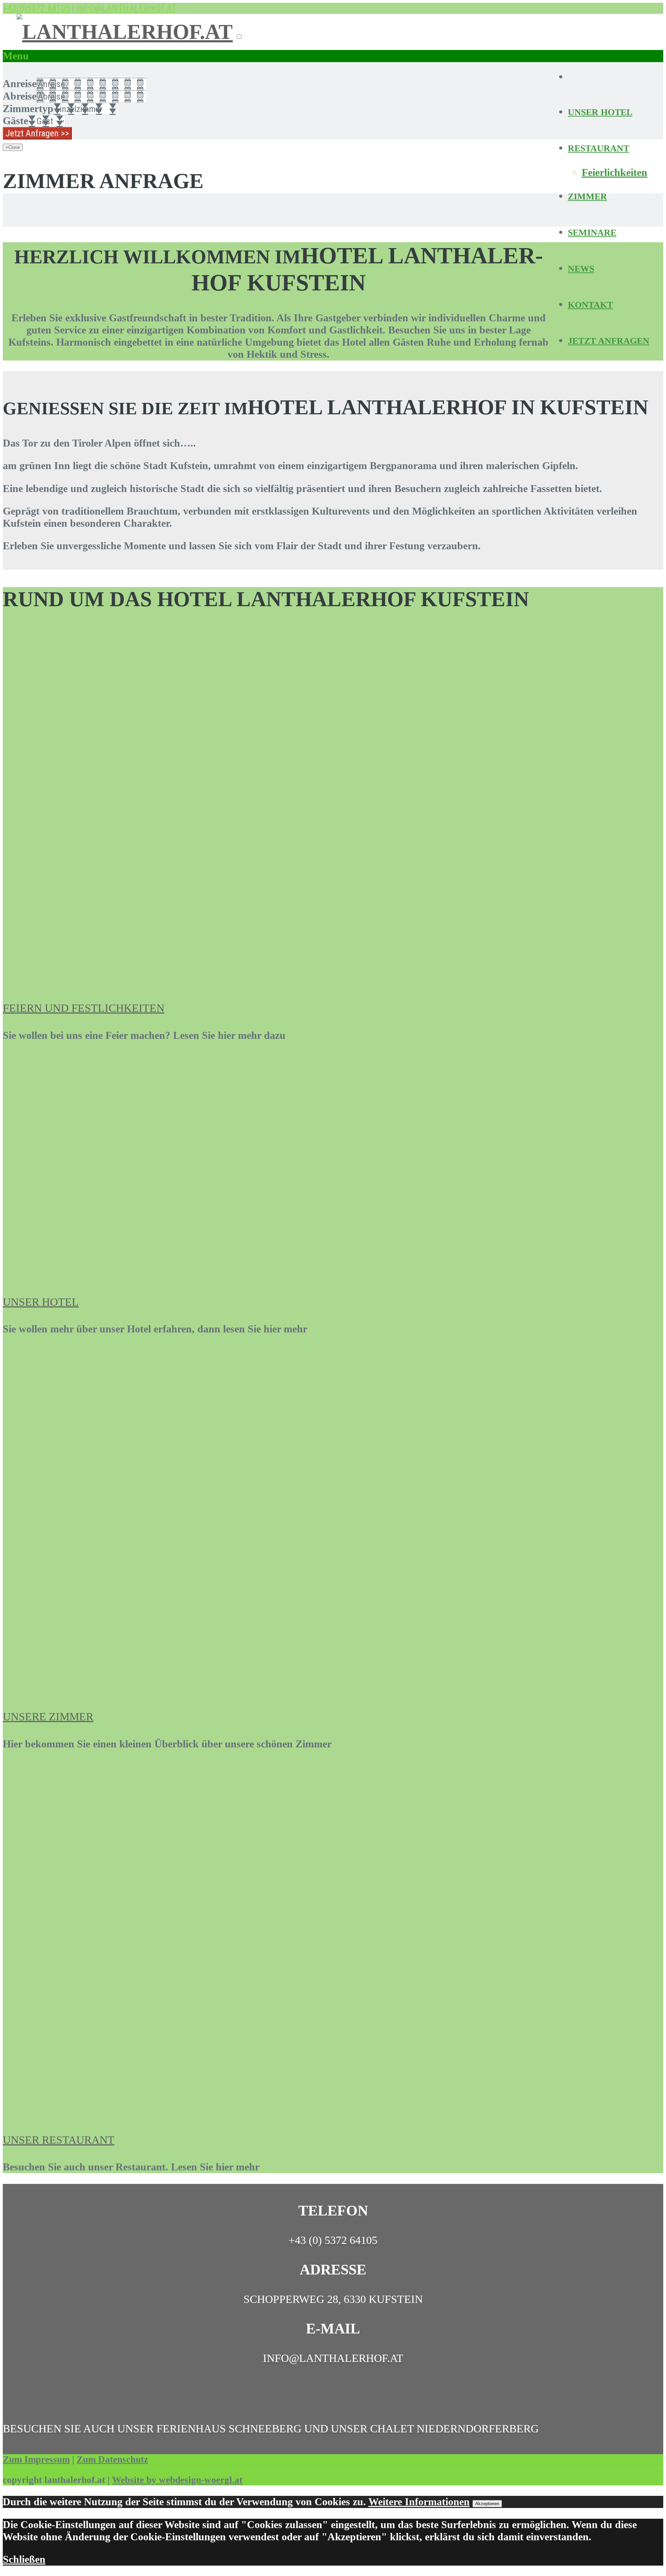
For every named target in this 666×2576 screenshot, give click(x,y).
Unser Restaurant (59, 2140)
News (581, 269)
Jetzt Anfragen (609, 341)
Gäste (15, 121)
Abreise (20, 96)
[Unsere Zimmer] (133, 1689)
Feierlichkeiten (614, 172)
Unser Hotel (600, 112)
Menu (16, 56)
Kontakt (590, 305)
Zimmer (587, 197)
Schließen (24, 2559)
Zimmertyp (28, 109)
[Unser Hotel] (133, 1274)
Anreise (20, 84)
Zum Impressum (36, 2459)
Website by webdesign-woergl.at (177, 2480)
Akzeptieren (487, 2504)
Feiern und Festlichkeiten (84, 1008)
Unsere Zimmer (48, 1717)
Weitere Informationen (419, 2502)
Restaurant (599, 148)
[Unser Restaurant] (121, 2112)
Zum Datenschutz (112, 2459)
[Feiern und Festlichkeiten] (124, 981)
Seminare (592, 233)
